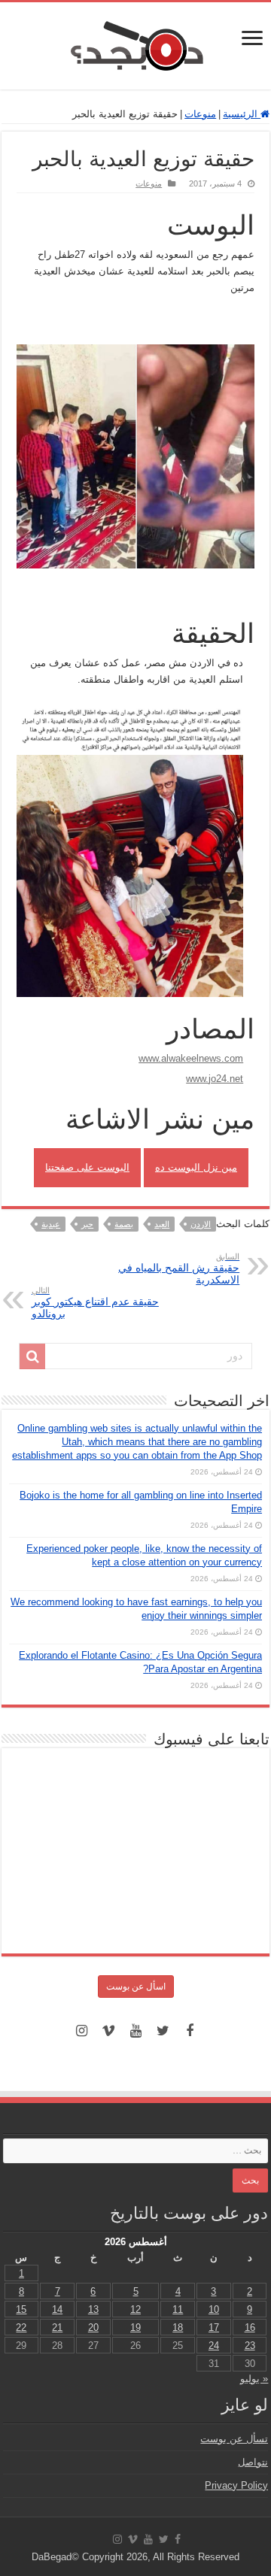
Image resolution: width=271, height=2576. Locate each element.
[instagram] (81, 2031)
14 (57, 2309)
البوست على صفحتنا (87, 1167)
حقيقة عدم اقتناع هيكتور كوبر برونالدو (95, 1303)
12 (135, 2309)
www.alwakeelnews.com (191, 1058)
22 (21, 2327)
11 (178, 2309)
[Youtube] (135, 2031)
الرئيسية (242, 114)
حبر (87, 1224)
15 (21, 2309)
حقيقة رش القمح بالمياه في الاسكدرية (179, 1269)
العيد (162, 1224)
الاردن (201, 1224)
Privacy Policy (236, 2485)
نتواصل (253, 2462)
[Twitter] (163, 2031)
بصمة (124, 1224)
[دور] (32, 1356)
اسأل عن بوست (136, 1987)
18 (178, 2327)
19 (135, 2327)
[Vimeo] (108, 2031)
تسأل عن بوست (234, 2439)
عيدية (51, 1224)
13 (93, 2309)
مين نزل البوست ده (196, 1167)
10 (214, 2309)
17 (214, 2327)
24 (214, 2346)
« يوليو (254, 2379)
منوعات (200, 114)
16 (250, 2327)
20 (93, 2327)
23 (250, 2346)
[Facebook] (190, 2031)
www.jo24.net (215, 1079)
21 (57, 2327)
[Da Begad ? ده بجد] (135, 43)
